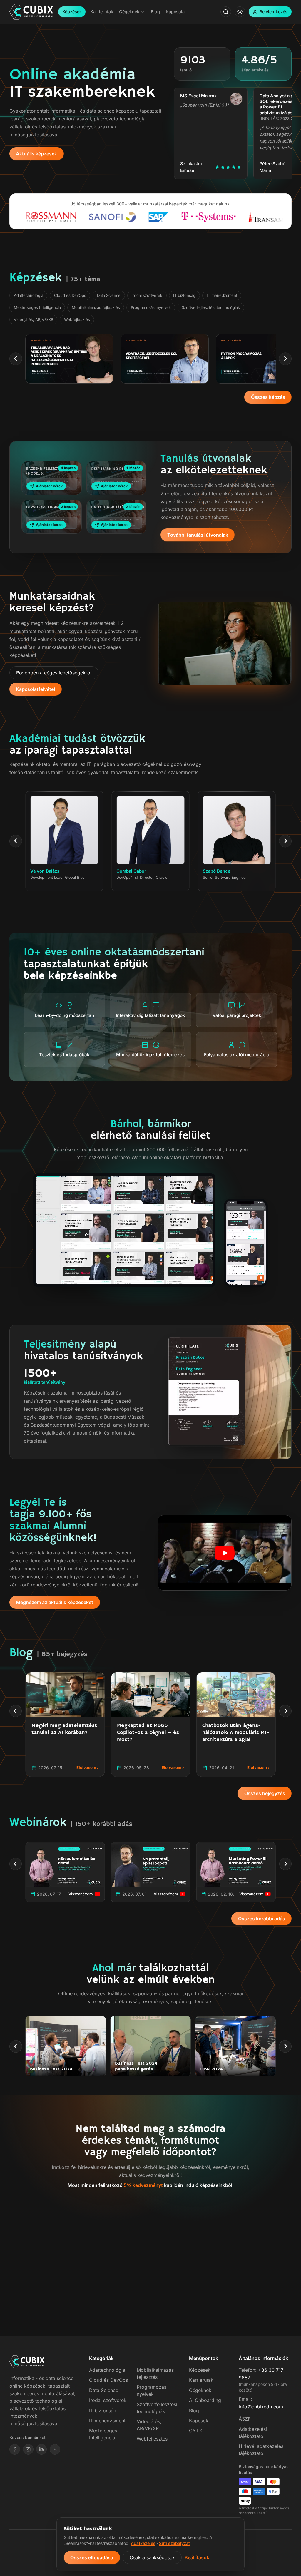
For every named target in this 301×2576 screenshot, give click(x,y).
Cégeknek (200, 2390)
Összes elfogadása (92, 2557)
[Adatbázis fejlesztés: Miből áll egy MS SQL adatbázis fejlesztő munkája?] (150, 1694)
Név (78, 2233)
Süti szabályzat (174, 2543)
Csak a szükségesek (152, 2557)
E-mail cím (84, 2254)
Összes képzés (268, 397)
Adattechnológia (29, 295)
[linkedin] (41, 2449)
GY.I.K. (197, 2431)
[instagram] (28, 2449)
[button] (225, 1553)
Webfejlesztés (77, 319)
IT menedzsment (222, 295)
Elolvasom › (88, 1767)
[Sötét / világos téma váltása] (240, 12)
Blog (194, 2411)
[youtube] (55, 2449)
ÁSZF (245, 2419)
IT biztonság (184, 295)
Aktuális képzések (36, 154)
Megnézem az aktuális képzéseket (55, 1602)
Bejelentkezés (274, 12)
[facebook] (15, 2449)
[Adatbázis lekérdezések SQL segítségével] (69, 359)
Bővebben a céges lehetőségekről (54, 673)
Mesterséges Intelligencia (37, 307)
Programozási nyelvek (151, 307)
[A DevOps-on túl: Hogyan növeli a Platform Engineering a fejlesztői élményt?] (65, 1694)
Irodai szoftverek (147, 295)
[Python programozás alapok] (165, 359)
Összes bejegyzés (265, 1793)
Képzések (72, 12)
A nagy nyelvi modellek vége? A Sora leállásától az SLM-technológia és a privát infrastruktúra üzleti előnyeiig (235, 1739)
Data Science (109, 295)
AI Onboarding (205, 2400)
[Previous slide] (16, 359)
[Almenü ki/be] (143, 12)
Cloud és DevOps (70, 295)
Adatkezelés (143, 2543)
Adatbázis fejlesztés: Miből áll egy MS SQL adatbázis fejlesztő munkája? (150, 1732)
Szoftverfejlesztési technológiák (211, 307)
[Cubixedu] (31, 12)
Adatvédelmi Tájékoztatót (125, 2275)
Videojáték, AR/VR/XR (34, 319)
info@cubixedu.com (261, 2407)
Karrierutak (201, 2380)
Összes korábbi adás (262, 1919)
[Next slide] (285, 359)
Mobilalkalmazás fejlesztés (96, 307)
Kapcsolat (200, 2421)
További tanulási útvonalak (198, 535)
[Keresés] (226, 12)
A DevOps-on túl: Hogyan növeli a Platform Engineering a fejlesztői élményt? (63, 1736)
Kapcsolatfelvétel (35, 689)
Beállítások (197, 2557)
